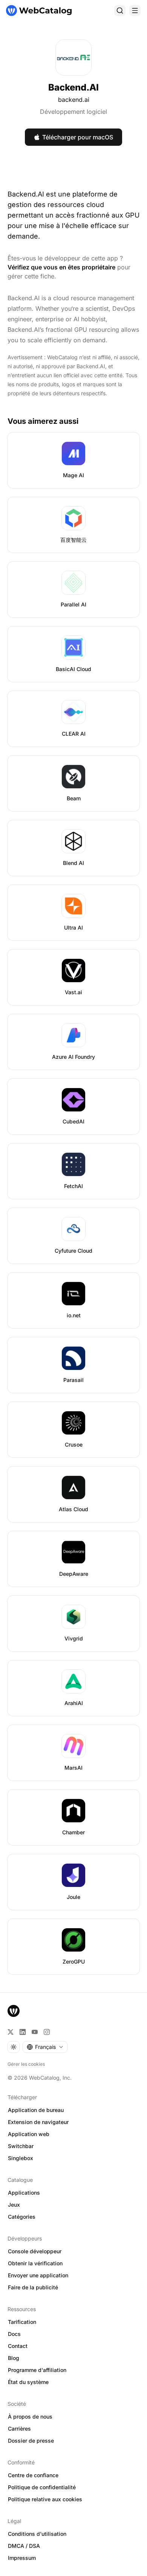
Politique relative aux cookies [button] (45, 2499)
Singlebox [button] (21, 2158)
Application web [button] (29, 2134)
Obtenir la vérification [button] (35, 2263)
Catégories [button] (22, 2217)
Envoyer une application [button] (38, 2275)
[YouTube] (35, 2032)
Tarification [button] (22, 2322)
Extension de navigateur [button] (38, 2122)
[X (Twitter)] (11, 2032)
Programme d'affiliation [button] (37, 2370)
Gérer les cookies (26, 2064)
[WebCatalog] (14, 2011)
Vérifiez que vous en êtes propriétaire (61, 267)
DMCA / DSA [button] (24, 2546)
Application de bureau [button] (36, 2110)
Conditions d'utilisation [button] (37, 2534)
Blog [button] (14, 2358)
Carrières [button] (19, 2429)
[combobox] (45, 2047)
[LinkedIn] (23, 2032)
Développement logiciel (73, 112)
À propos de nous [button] (30, 2417)
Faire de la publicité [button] (33, 2287)
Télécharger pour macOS (78, 137)
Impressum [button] (22, 2558)
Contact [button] (18, 2346)
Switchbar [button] (21, 2146)
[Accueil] (39, 11)
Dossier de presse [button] (31, 2441)
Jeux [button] (14, 2205)
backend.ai (74, 100)
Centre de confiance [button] (33, 2475)
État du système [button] (28, 2382)
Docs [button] (14, 2334)
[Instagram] (47, 2032)
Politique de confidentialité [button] (42, 2487)
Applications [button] (24, 2193)
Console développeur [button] (35, 2251)
